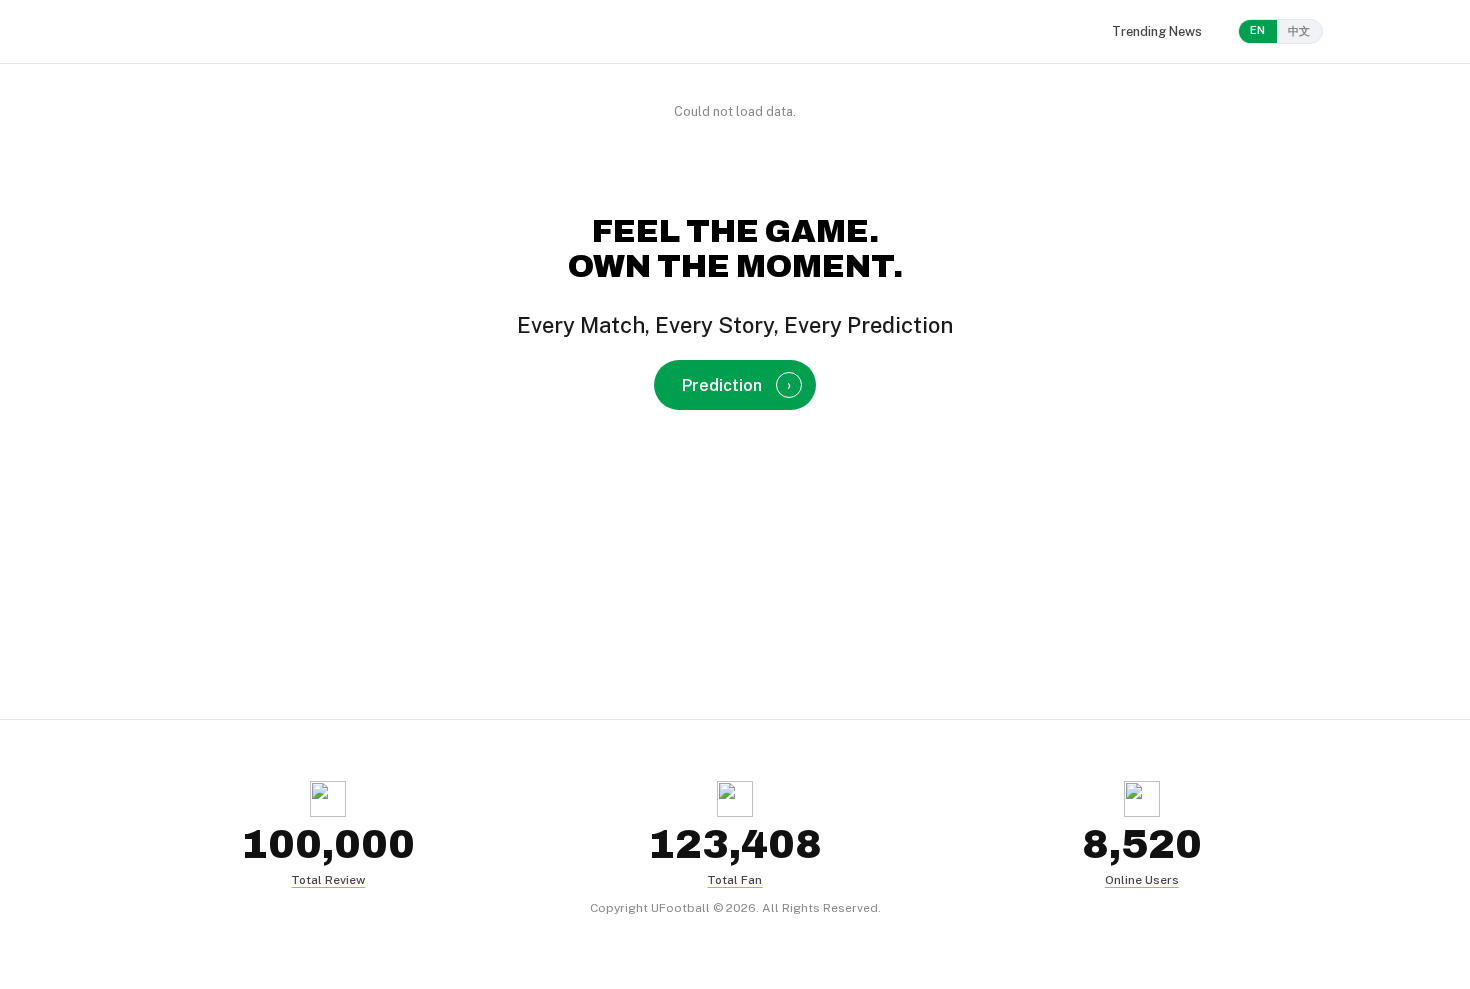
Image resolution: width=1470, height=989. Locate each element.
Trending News (1157, 31)
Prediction (736, 385)
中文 (1299, 31)
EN (1258, 30)
